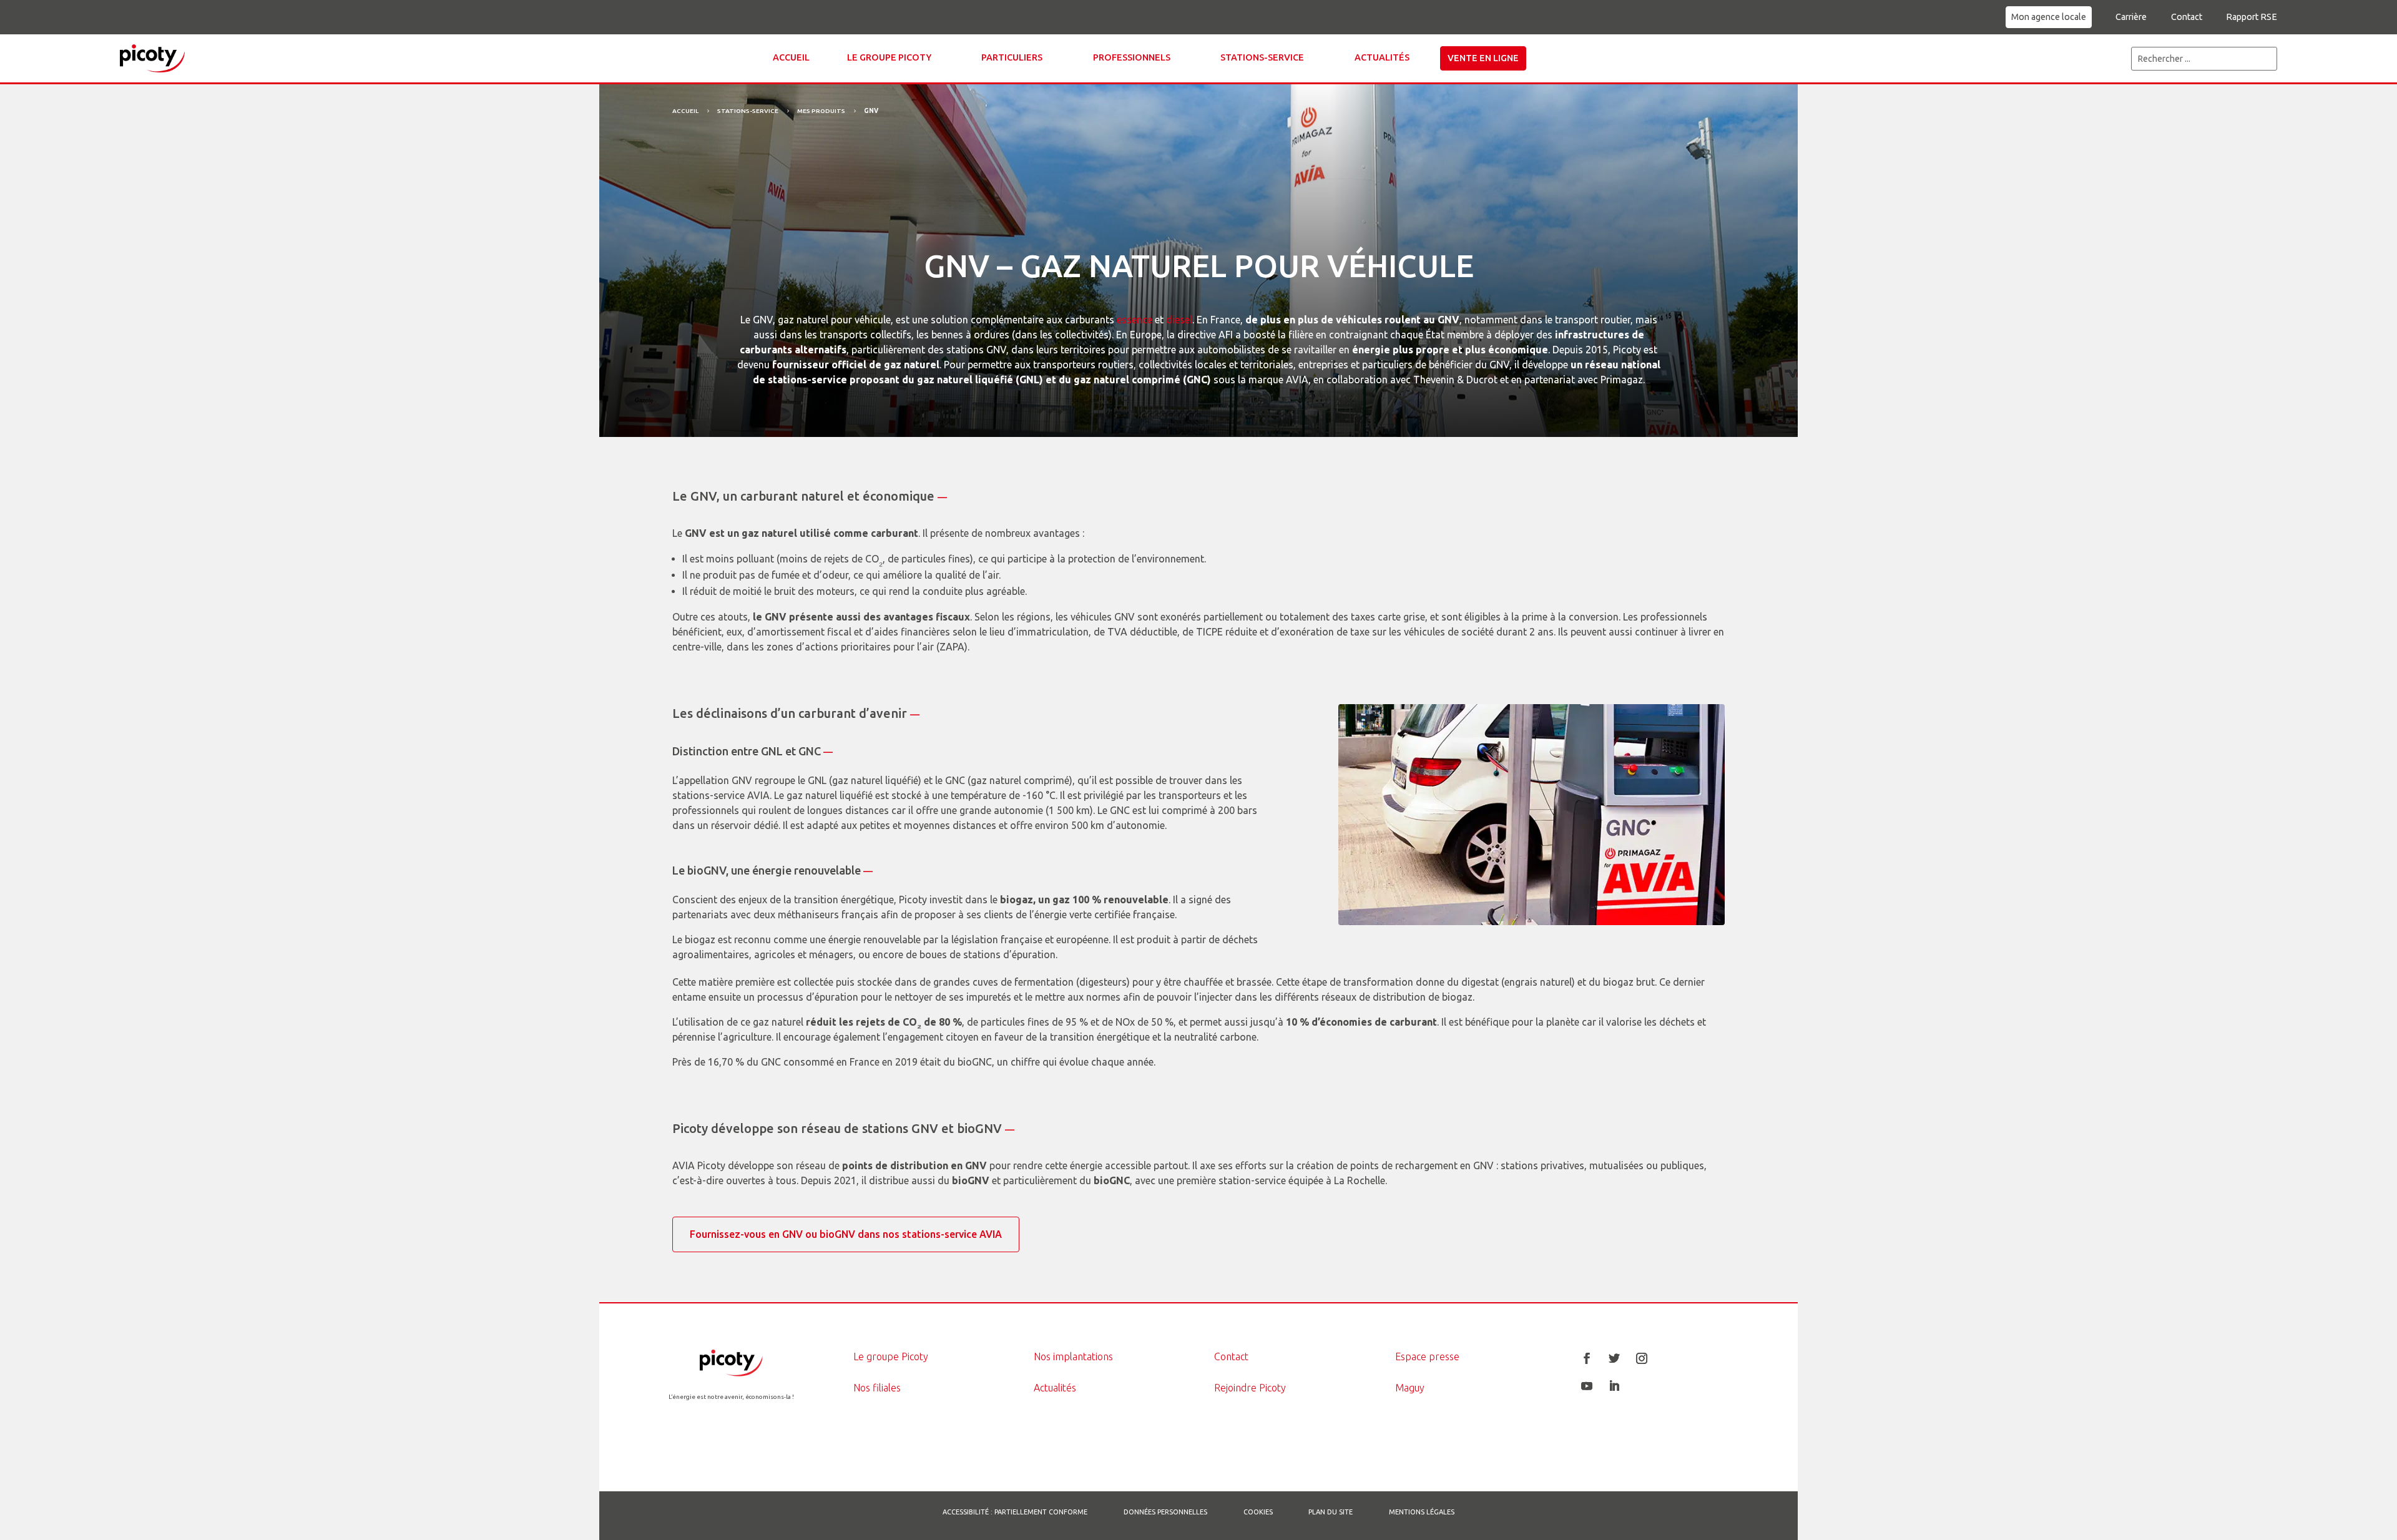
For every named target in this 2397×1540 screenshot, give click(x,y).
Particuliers (1012, 57)
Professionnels (1132, 57)
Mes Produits (821, 111)
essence (1135, 320)
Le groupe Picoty (889, 57)
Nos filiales (877, 1388)
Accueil (791, 57)
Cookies (1258, 1512)
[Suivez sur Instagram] (1642, 1358)
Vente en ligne (1483, 58)
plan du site (1331, 1512)
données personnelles (1165, 1512)
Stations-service (1262, 57)
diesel (1179, 320)
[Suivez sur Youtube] (1587, 1386)
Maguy (1410, 1388)
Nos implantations (1073, 1356)
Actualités (1382, 57)
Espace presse (1427, 1356)
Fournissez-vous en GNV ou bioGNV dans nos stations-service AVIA (846, 1234)
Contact (2187, 17)
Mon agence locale (2049, 17)
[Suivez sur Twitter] (1614, 1358)
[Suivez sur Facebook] (1587, 1358)
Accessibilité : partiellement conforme (1015, 1512)
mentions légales (1422, 1512)
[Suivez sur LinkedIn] (1614, 1386)
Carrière (2131, 17)
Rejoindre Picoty (1250, 1388)
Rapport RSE (2252, 17)
